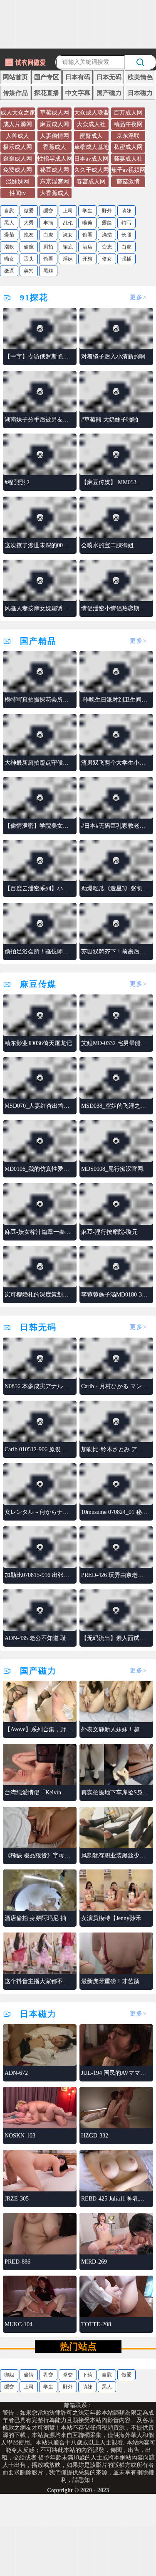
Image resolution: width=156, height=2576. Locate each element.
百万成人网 (128, 113)
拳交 (68, 2375)
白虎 (48, 235)
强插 (126, 259)
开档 (87, 259)
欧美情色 (140, 77)
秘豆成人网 (54, 170)
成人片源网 (17, 124)
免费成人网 (17, 170)
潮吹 (9, 247)
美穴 (29, 271)
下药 (87, 2375)
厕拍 (48, 247)
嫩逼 (9, 271)
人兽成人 (17, 136)
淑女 (68, 235)
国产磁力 (109, 93)
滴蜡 (107, 235)
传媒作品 (15, 93)
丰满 (48, 223)
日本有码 (78, 77)
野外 (107, 211)
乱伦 (68, 223)
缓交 (48, 211)
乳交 (48, 2375)
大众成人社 (91, 124)
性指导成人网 (55, 159)
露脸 (107, 223)
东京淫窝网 (54, 182)
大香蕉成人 (54, 193)
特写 (126, 223)
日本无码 (109, 77)
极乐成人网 (17, 147)
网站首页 (15, 77)
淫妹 (68, 259)
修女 (107, 259)
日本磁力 (140, 93)
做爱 (29, 211)
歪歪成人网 (17, 159)
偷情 (29, 2375)
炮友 (29, 235)
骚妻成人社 (128, 159)
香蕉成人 (54, 147)
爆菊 (9, 235)
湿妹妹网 (17, 182)
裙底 (68, 247)
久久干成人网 (92, 170)
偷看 (87, 235)
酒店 (87, 247)
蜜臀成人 (91, 136)
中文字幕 (78, 93)
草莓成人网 (54, 113)
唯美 (87, 223)
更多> (139, 297)
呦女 (9, 259)
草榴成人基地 (92, 147)
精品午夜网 (128, 124)
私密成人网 (128, 147)
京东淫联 (128, 136)
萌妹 (126, 211)
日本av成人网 (91, 159)
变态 (107, 247)
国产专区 (47, 77)
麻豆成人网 (54, 124)
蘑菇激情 (128, 182)
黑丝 (48, 271)
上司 (68, 211)
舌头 (29, 259)
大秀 (29, 223)
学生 (87, 211)
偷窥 (29, 247)
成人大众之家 (18, 113)
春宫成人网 (91, 182)
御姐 (9, 2375)
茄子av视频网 (128, 170)
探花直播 (47, 93)
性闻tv (18, 193)
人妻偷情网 (54, 136)
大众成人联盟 (92, 113)
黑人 (9, 223)
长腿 (126, 235)
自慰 (9, 211)
